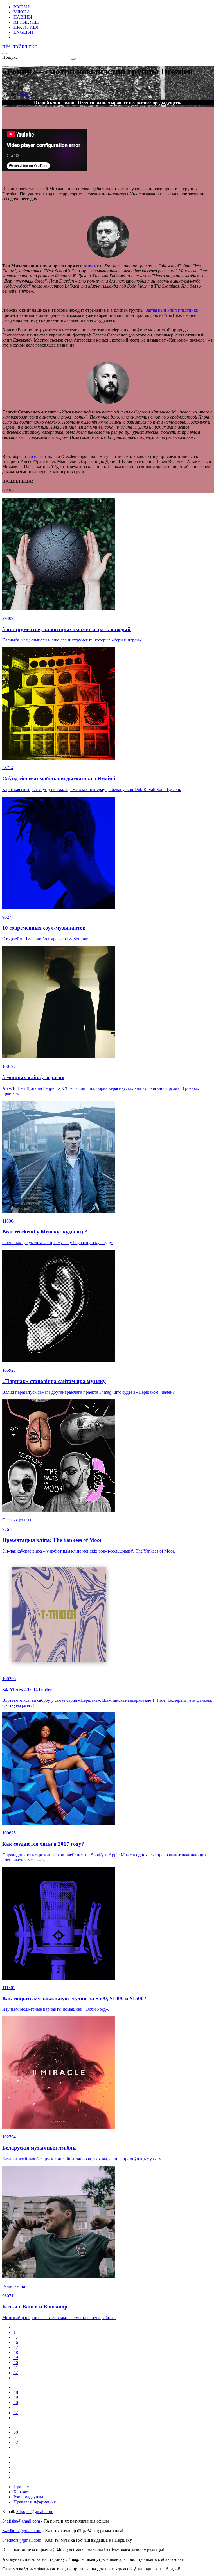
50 (16, 2363)
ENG (33, 47)
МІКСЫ (21, 12)
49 (16, 2357)
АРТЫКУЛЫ (26, 22)
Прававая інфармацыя (35, 2502)
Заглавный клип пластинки (172, 310)
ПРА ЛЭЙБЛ (26, 27)
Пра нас (21, 2487)
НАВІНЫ (23, 17)
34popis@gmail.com (35, 2511)
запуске (91, 266)
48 (16, 2352)
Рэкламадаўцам (28, 2497)
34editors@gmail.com (22, 2531)
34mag (22, 95)
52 (16, 2373)
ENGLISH (23, 32)
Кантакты (23, 2492)
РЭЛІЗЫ (22, 7)
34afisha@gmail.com (21, 2521)
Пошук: (10, 57)
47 (16, 2347)
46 (16, 2342)
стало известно (37, 456)
